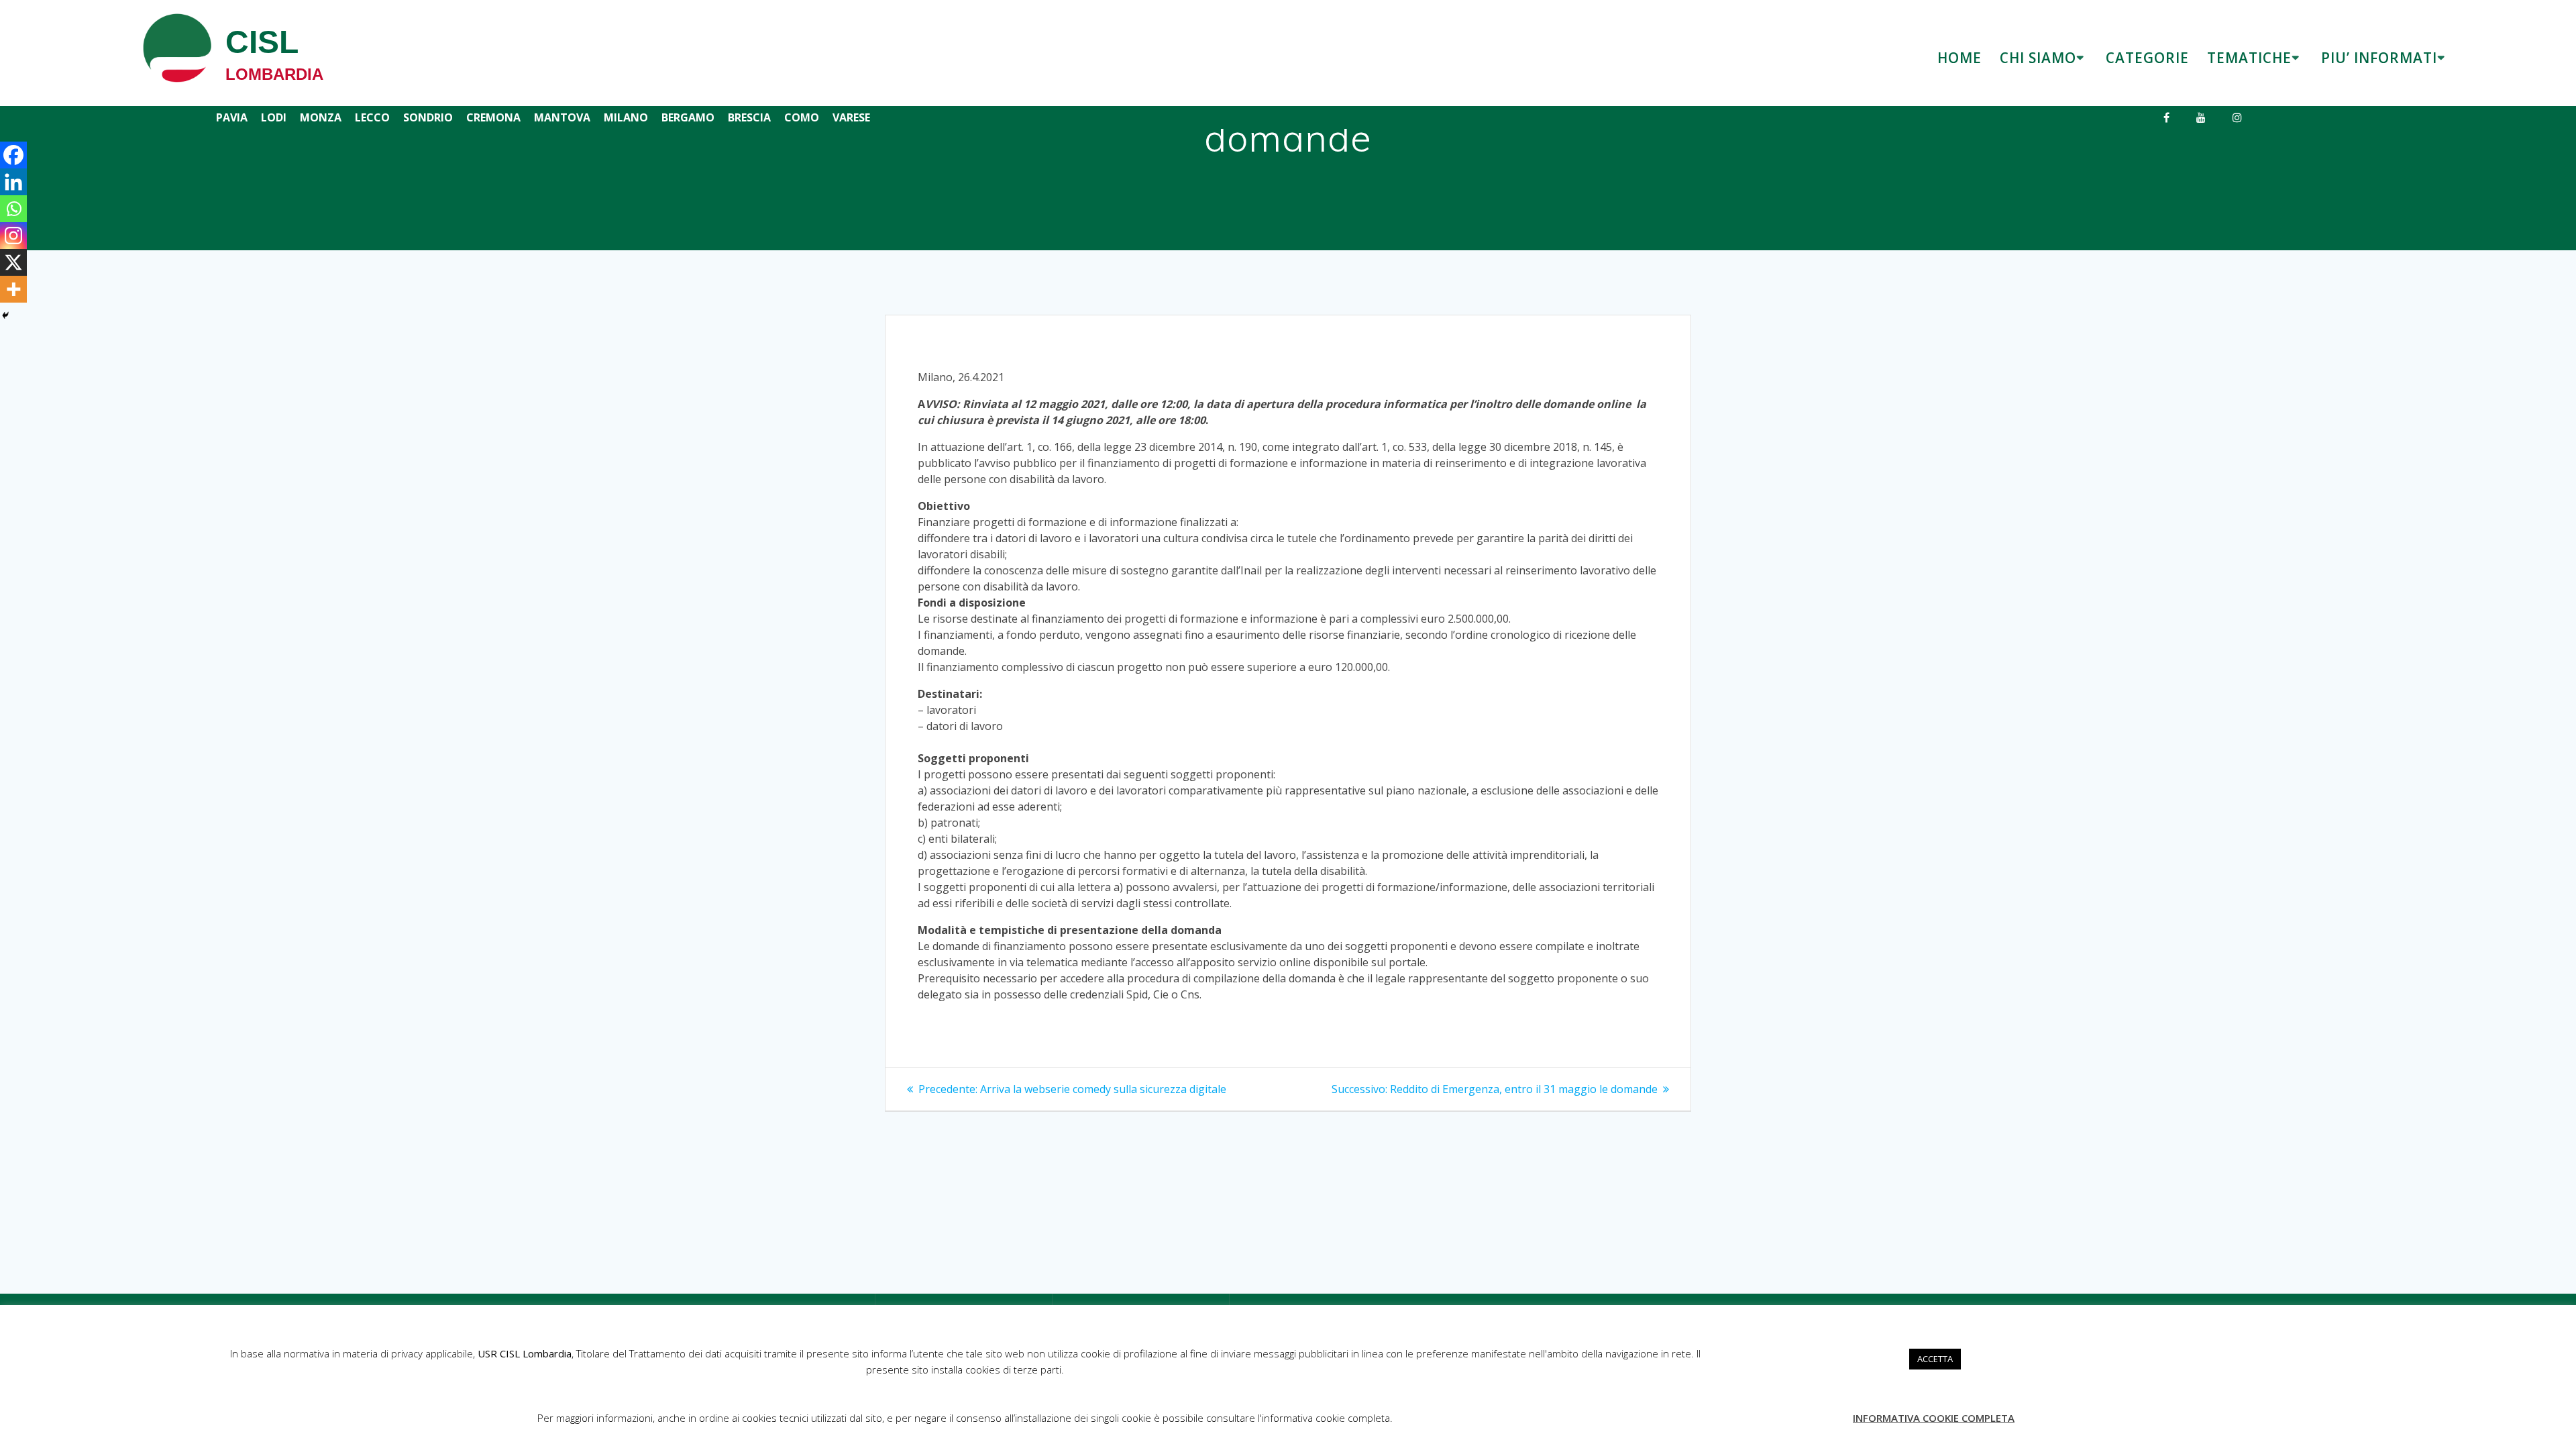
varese (851, 117)
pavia (232, 117)
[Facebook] (13, 155)
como (802, 117)
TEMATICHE (2249, 58)
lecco (372, 117)
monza (321, 117)
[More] (13, 289)
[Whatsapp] (13, 209)
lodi (274, 117)
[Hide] (5, 315)
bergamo (688, 117)
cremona (493, 117)
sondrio (428, 117)
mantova (562, 117)
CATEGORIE (2147, 58)
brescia (749, 117)
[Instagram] (13, 236)
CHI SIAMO (2038, 58)
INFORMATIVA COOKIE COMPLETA (1934, 1418)
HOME (1960, 58)
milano (626, 117)
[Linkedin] (13, 182)
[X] (13, 262)
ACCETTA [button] (1935, 1359)
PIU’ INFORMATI (2379, 58)
